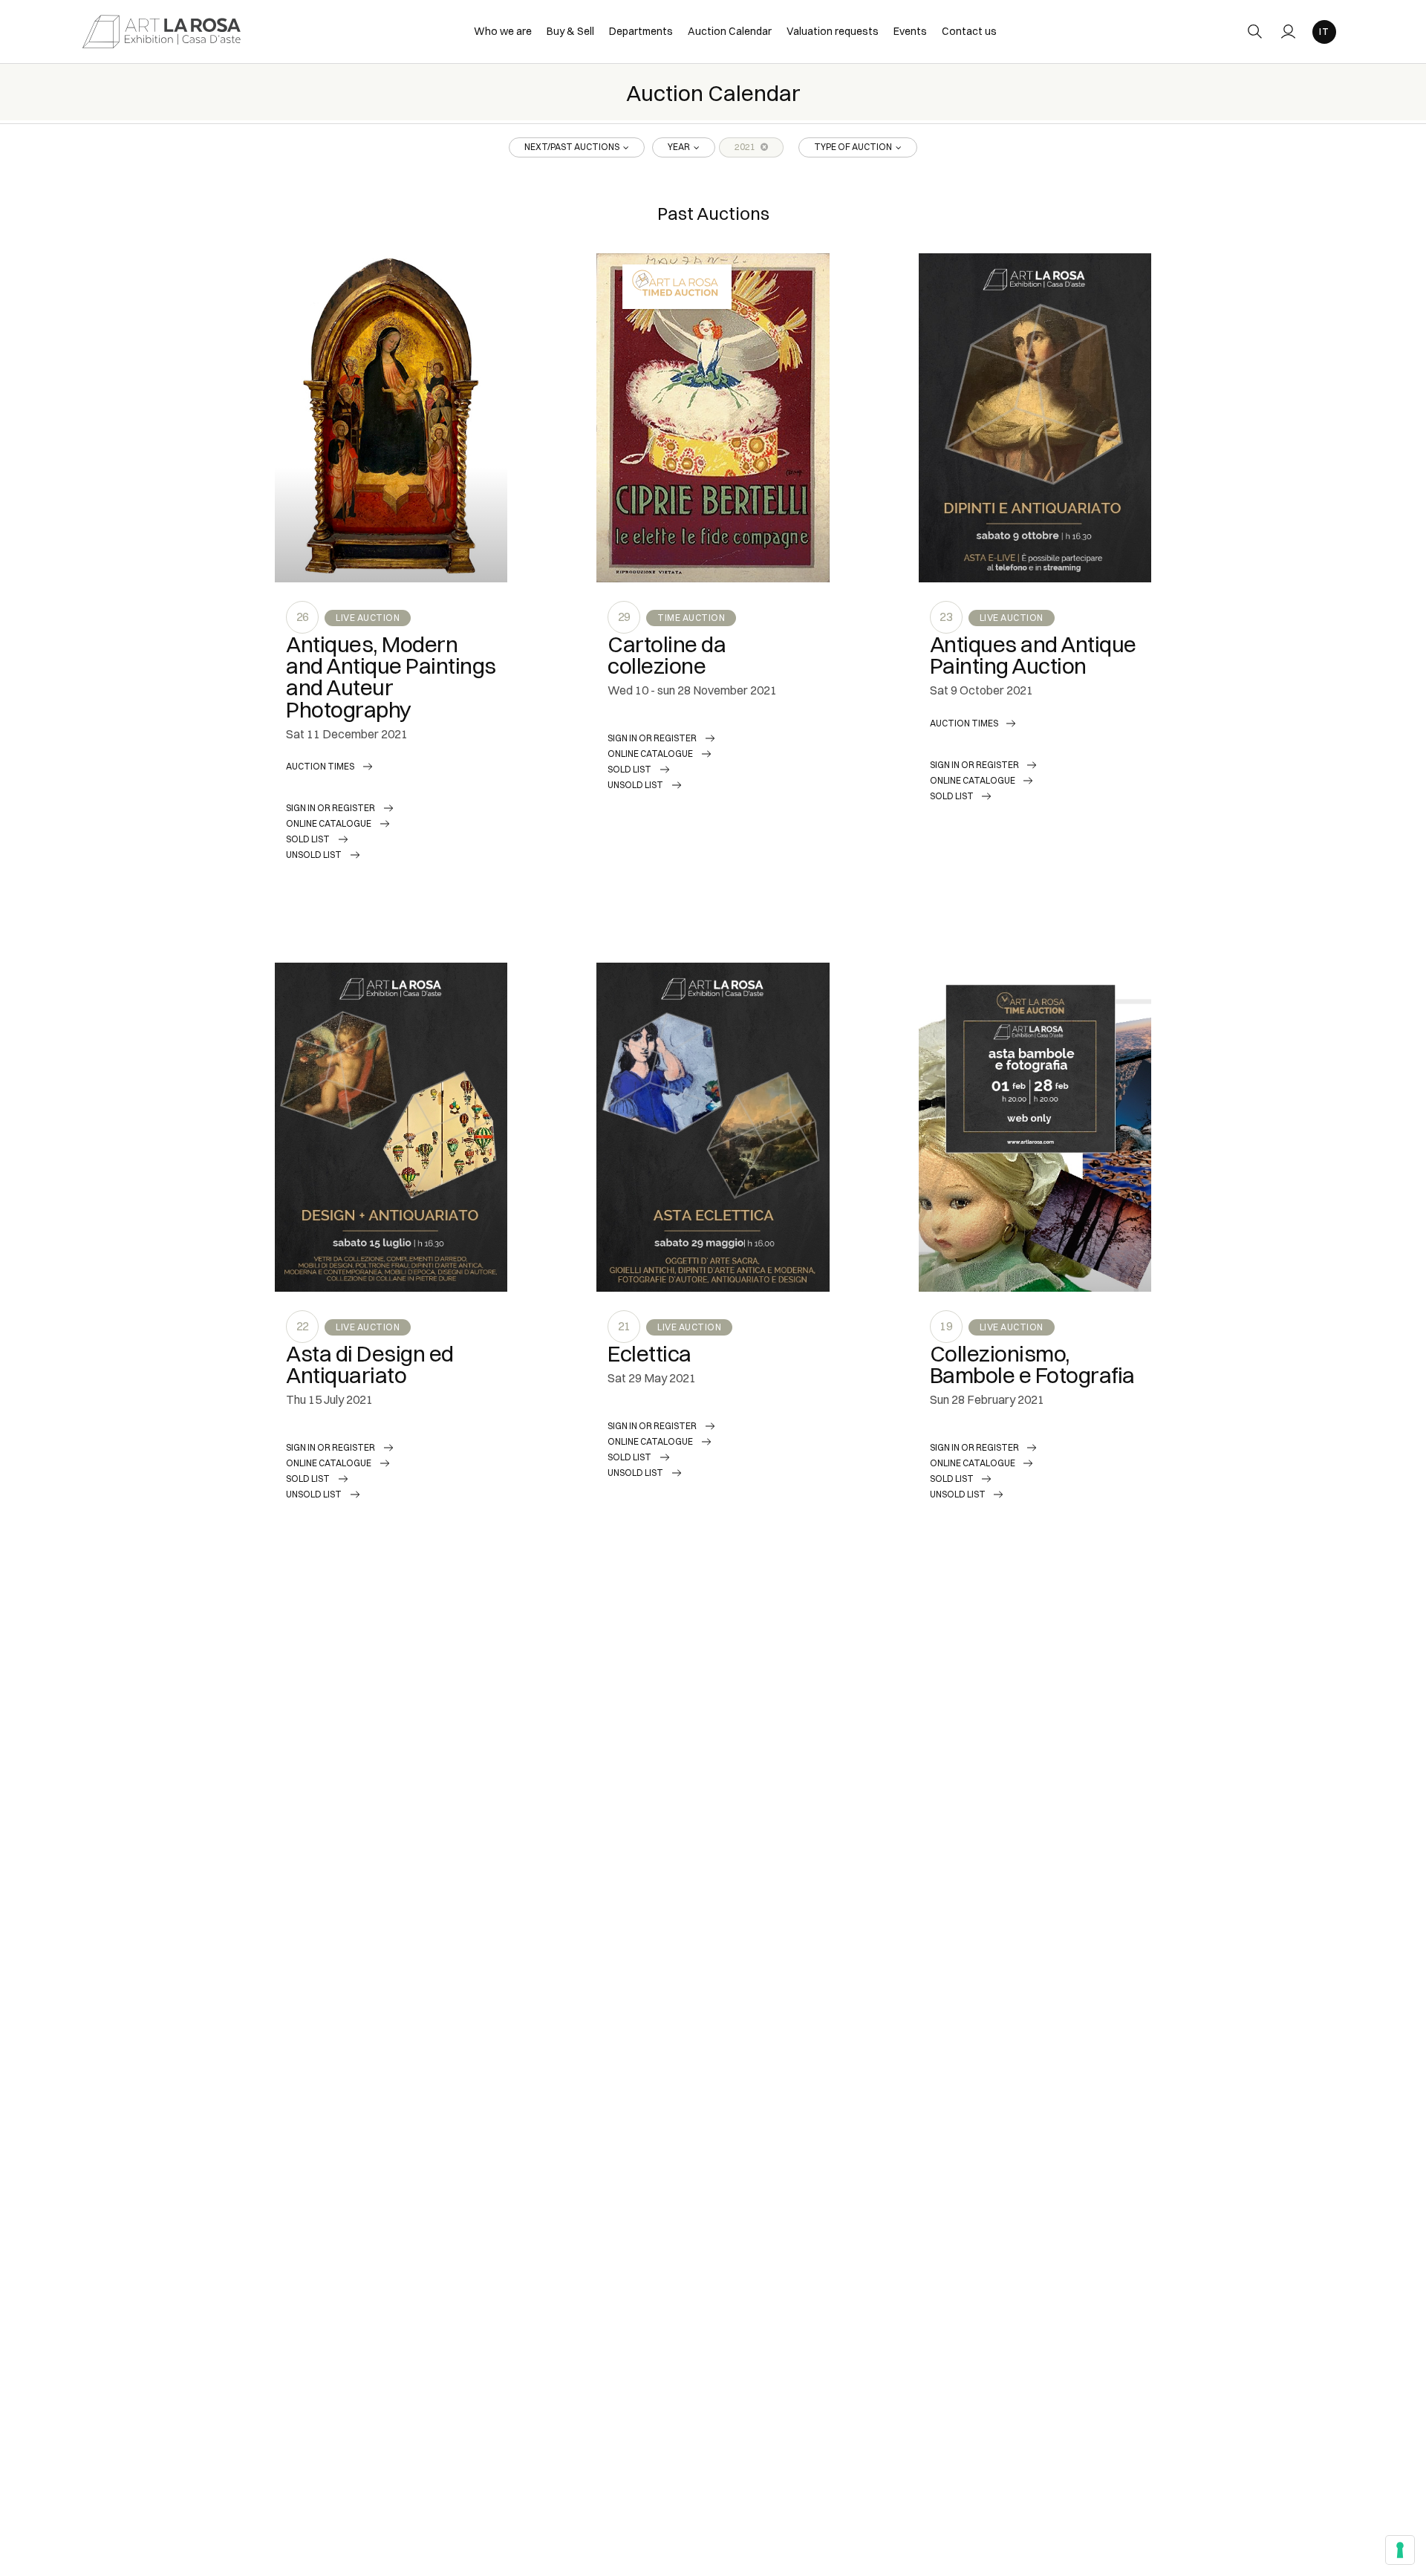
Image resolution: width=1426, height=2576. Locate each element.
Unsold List (314, 855)
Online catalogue (329, 823)
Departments (641, 31)
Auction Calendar (730, 31)
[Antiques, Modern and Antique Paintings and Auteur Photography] (391, 418)
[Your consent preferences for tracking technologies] (1400, 2550)
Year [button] (680, 147)
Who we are (503, 31)
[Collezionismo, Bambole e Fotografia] (1035, 1127)
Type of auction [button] (854, 147)
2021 (746, 147)
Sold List (308, 839)
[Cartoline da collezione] (713, 418)
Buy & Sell (570, 31)
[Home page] (162, 31)
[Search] (1255, 32)
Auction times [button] (320, 766)
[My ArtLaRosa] (1288, 32)
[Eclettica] (713, 1127)
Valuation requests (833, 31)
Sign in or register (331, 808)
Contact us (969, 31)
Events (910, 31)
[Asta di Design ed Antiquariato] (391, 1127)
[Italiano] (1324, 32)
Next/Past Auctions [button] (573, 147)
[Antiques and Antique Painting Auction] (1035, 418)
